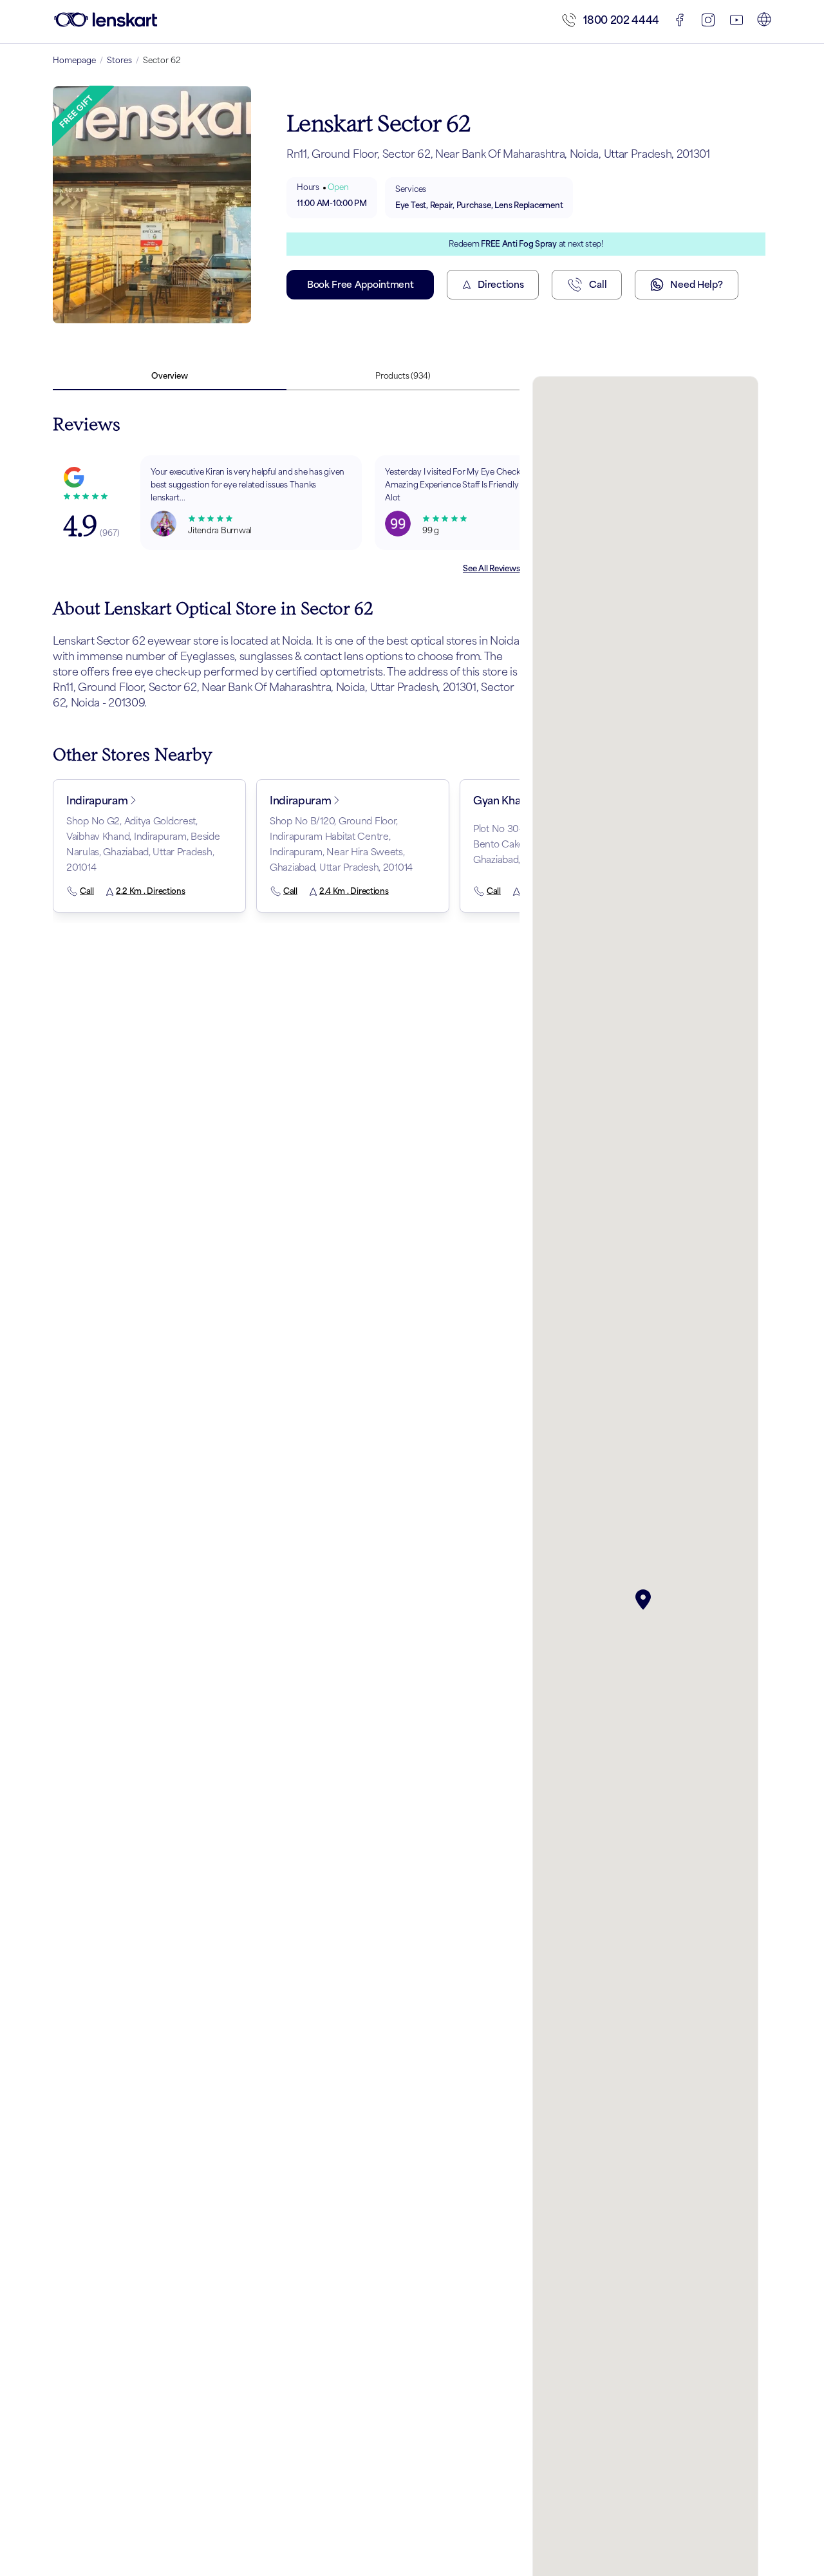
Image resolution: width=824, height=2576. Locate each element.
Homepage (74, 60)
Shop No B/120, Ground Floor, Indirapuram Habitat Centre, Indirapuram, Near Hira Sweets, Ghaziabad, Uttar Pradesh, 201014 (341, 844)
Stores (119, 60)
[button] (646, 1600)
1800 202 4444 (621, 20)
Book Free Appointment (360, 284)
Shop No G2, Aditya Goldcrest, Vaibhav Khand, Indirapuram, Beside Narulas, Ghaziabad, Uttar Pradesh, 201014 (143, 844)
